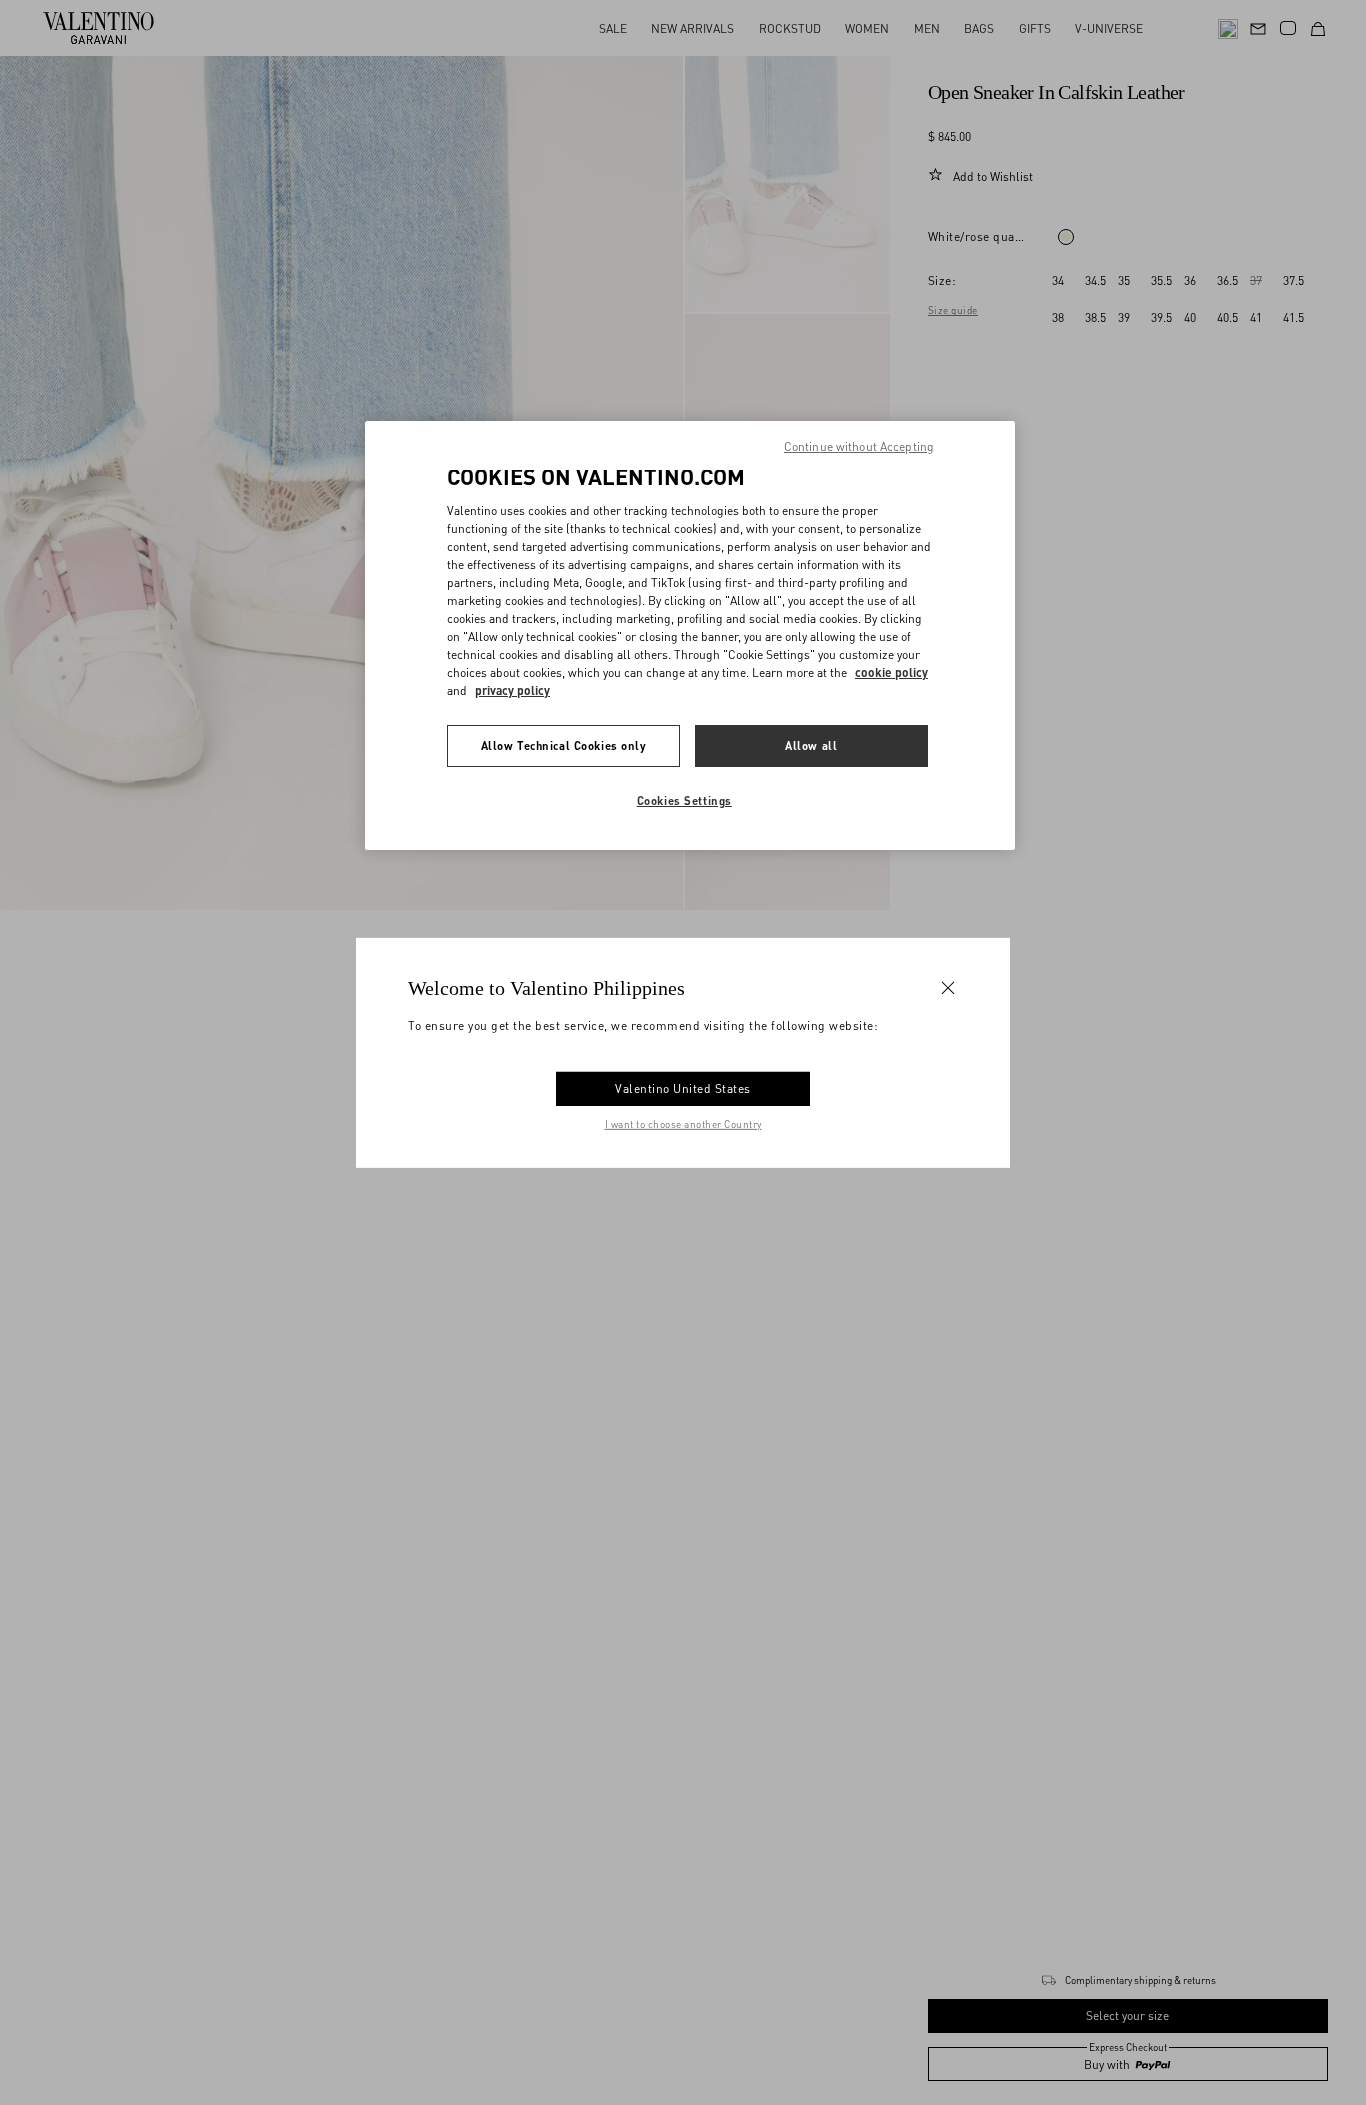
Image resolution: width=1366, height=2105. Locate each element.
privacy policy (512, 690)
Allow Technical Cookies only (564, 745)
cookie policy (891, 672)
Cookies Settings (684, 800)
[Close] (948, 987)
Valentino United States (683, 1088)
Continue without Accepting (859, 446)
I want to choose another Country (683, 1124)
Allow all (811, 745)
